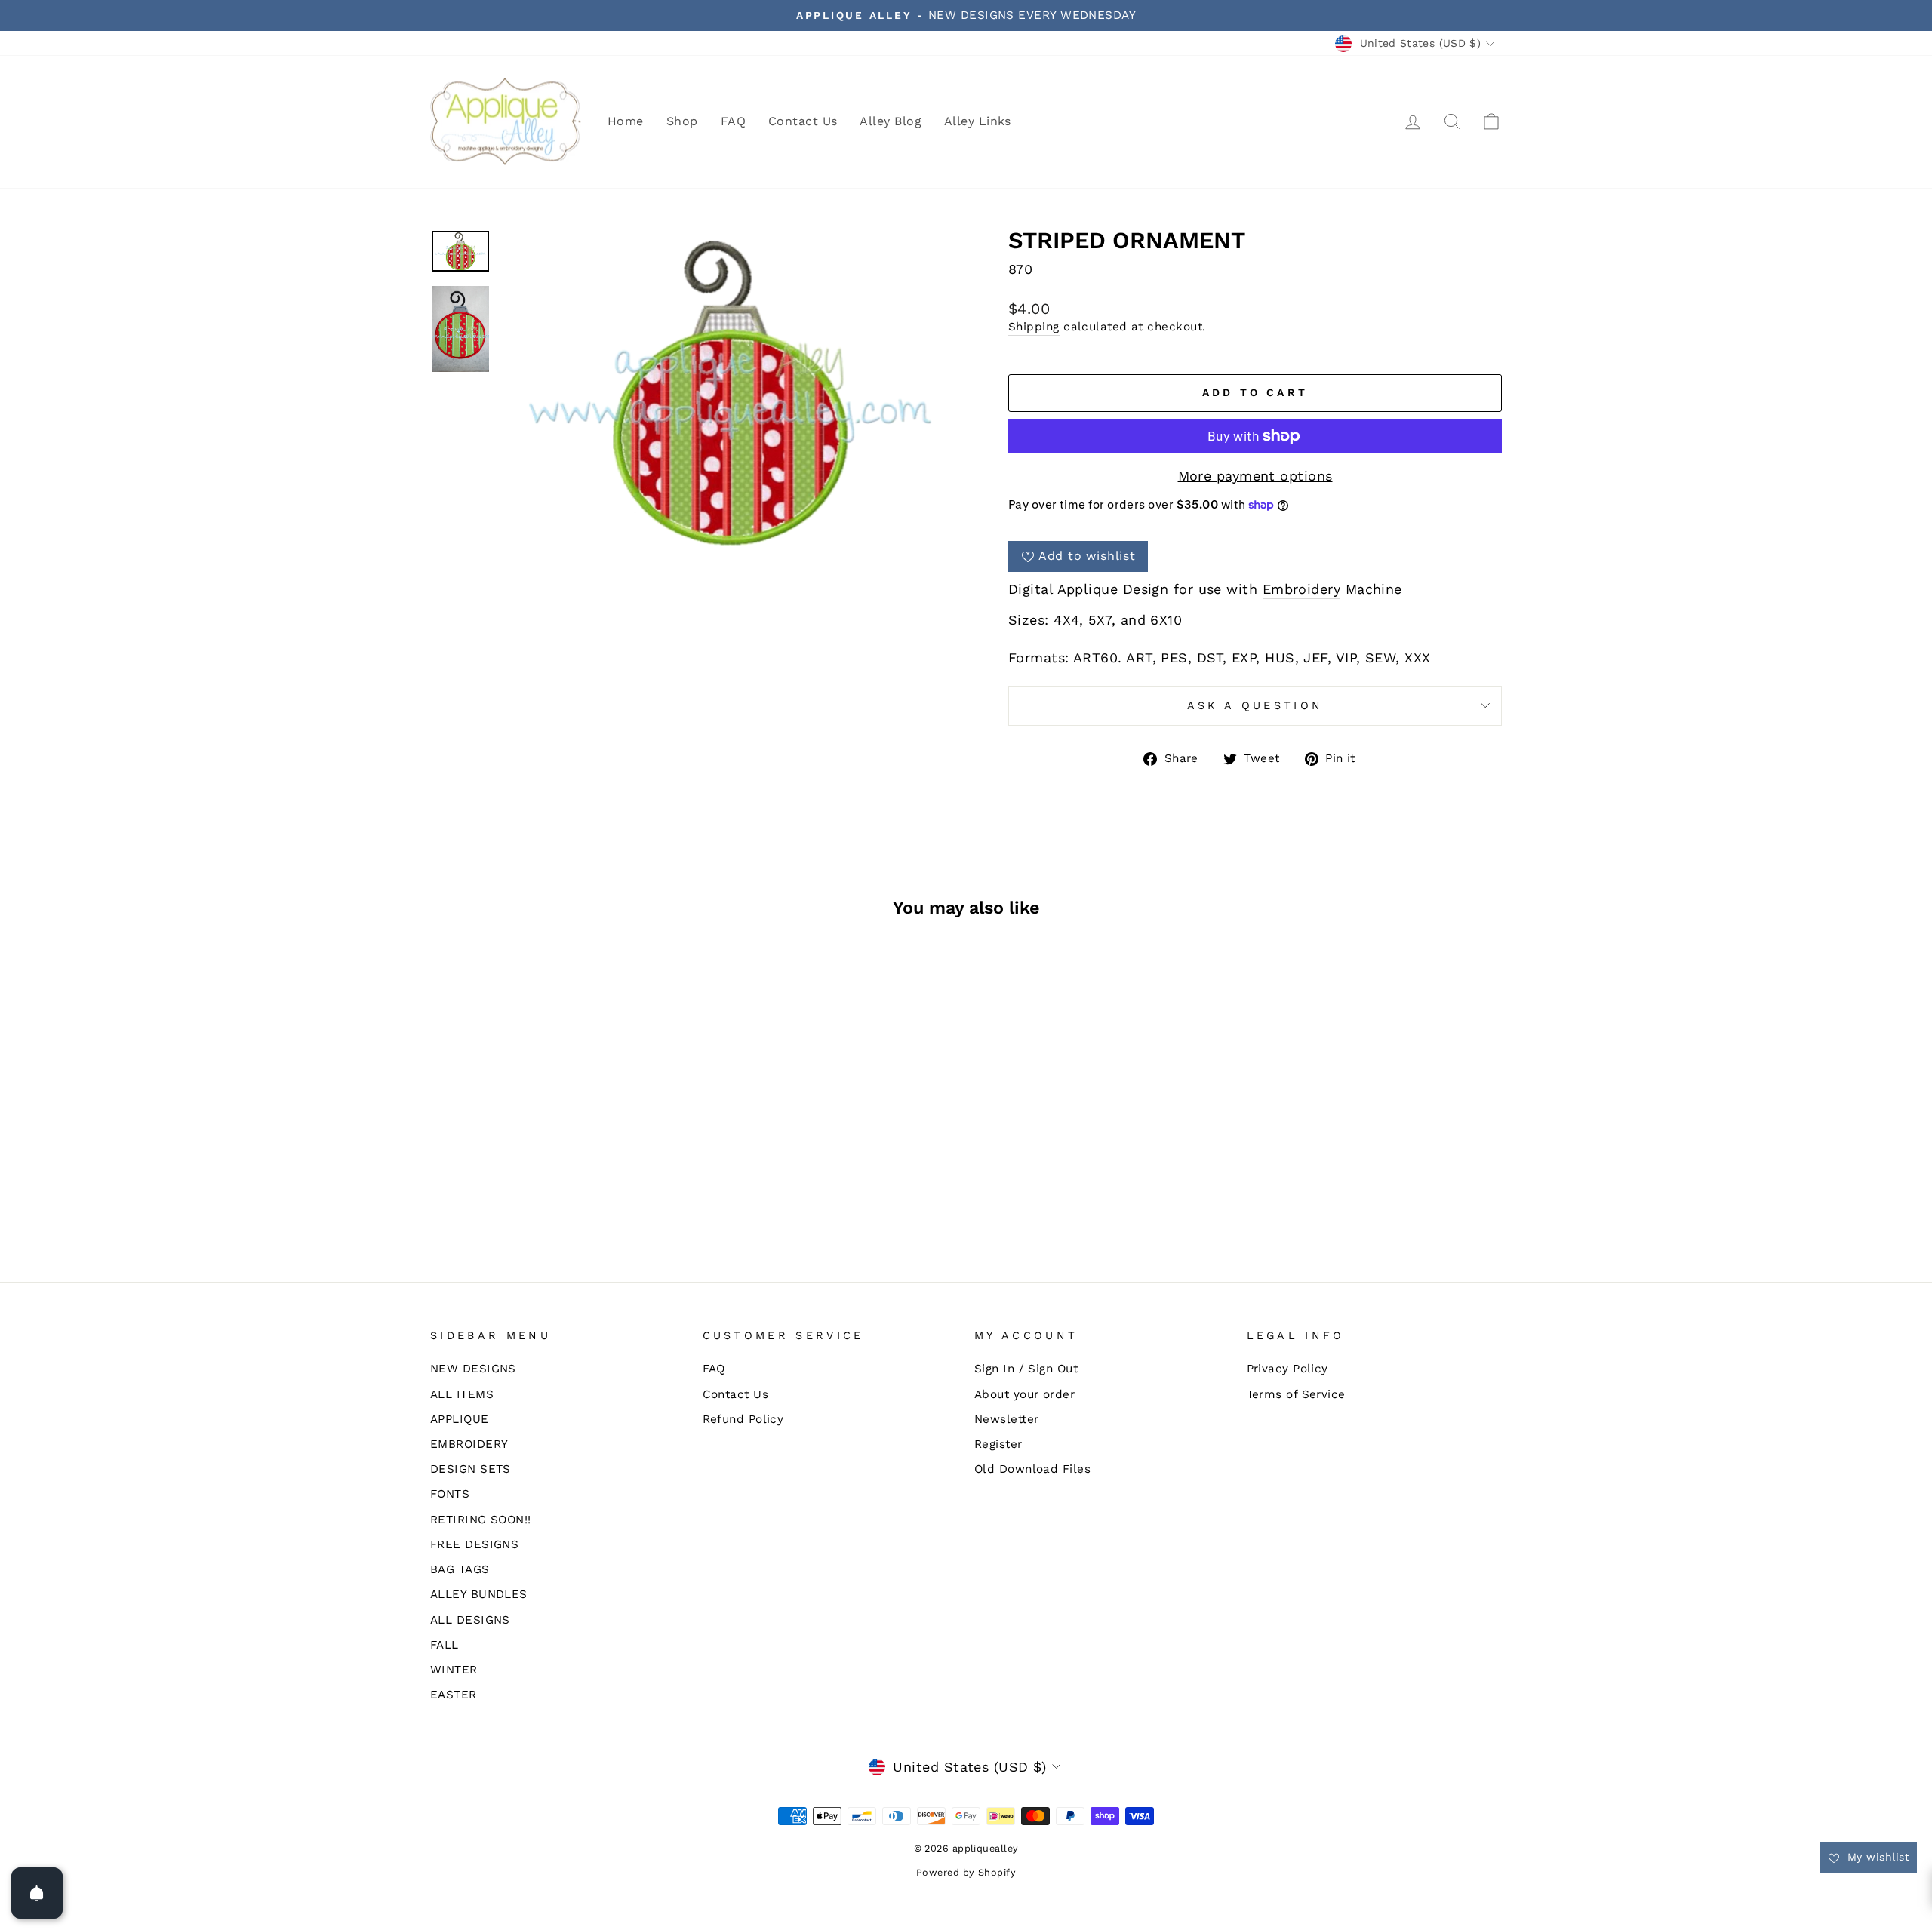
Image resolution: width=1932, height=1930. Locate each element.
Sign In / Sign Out (1026, 1369)
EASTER (454, 1695)
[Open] (37, 1893)
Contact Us (803, 121)
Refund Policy (743, 1419)
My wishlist (1877, 1857)
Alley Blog (891, 121)
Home (626, 121)
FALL (445, 1645)
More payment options (1255, 476)
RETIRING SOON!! (481, 1520)
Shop (682, 121)
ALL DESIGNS (470, 1620)
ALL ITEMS (462, 1394)
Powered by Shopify (966, 1872)
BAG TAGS (460, 1569)
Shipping (1034, 327)
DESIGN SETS (471, 1469)
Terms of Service (1296, 1394)
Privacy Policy (1287, 1369)
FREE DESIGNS (474, 1544)
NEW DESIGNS (473, 1369)
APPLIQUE (460, 1419)
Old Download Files (1032, 1469)
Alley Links (978, 121)
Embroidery (1302, 589)
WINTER (454, 1670)
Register (998, 1444)
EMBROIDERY (469, 1444)
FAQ (733, 121)
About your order (1024, 1394)
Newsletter (1007, 1419)
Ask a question (1255, 705)
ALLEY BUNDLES (479, 1594)
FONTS (450, 1494)
